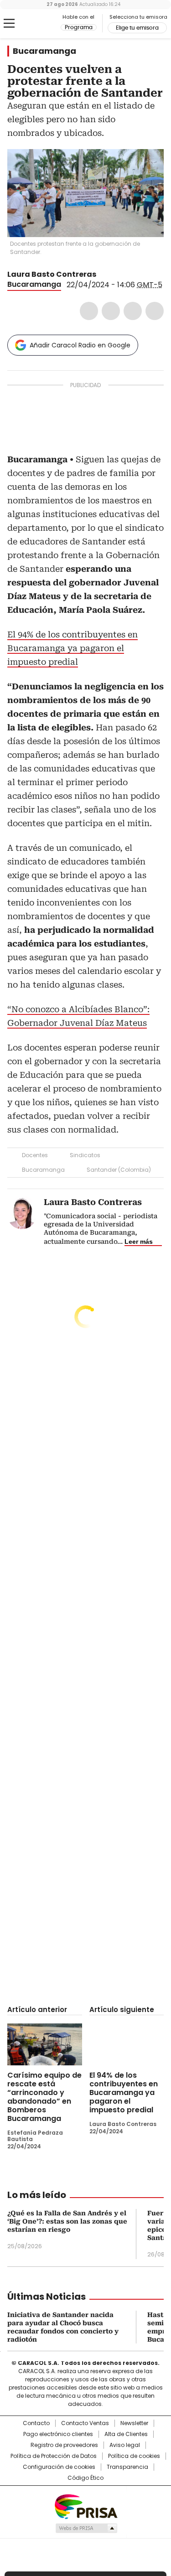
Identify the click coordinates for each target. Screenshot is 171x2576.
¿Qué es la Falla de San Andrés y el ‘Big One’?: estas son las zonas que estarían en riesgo (67, 2221)
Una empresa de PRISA (86, 2506)
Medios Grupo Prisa (86, 2528)
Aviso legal (125, 2445)
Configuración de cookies (59, 2467)
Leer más (139, 1241)
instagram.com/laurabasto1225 (114, 274)
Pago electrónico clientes (58, 2434)
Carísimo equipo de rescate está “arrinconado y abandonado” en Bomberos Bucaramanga (44, 2097)
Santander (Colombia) (119, 1170)
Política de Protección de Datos (54, 2456)
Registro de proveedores (64, 2445)
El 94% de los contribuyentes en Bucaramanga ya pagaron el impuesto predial (73, 648)
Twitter (111, 311)
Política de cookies (134, 2456)
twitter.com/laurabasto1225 (103, 274)
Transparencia (127, 2467)
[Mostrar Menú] (9, 23)
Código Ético (85, 2478)
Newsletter (134, 2423)
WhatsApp (155, 311)
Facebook (89, 311)
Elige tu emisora (137, 28)
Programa (79, 27)
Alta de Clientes (126, 2434)
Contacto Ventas (85, 2423)
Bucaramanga (44, 51)
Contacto (36, 2423)
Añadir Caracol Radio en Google (80, 345)
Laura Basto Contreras (52, 274)
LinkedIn (133, 311)
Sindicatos (85, 1155)
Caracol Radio (45, 24)
